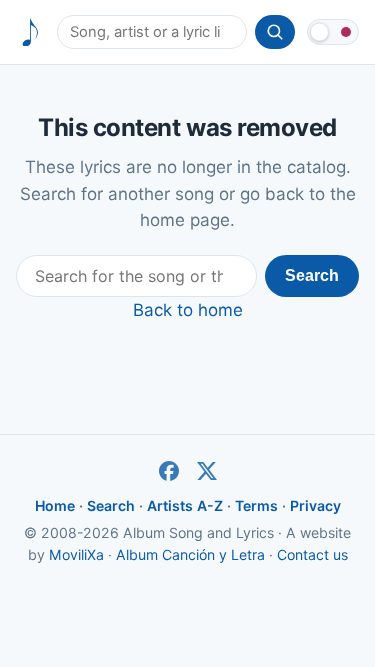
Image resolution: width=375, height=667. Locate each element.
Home (55, 505)
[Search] (275, 32)
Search (312, 275)
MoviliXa (76, 554)
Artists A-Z (185, 505)
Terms (256, 505)
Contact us (312, 554)
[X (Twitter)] (207, 471)
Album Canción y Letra (190, 554)
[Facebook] (169, 471)
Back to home (188, 310)
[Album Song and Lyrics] (30, 32)
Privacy (315, 505)
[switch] (333, 32)
